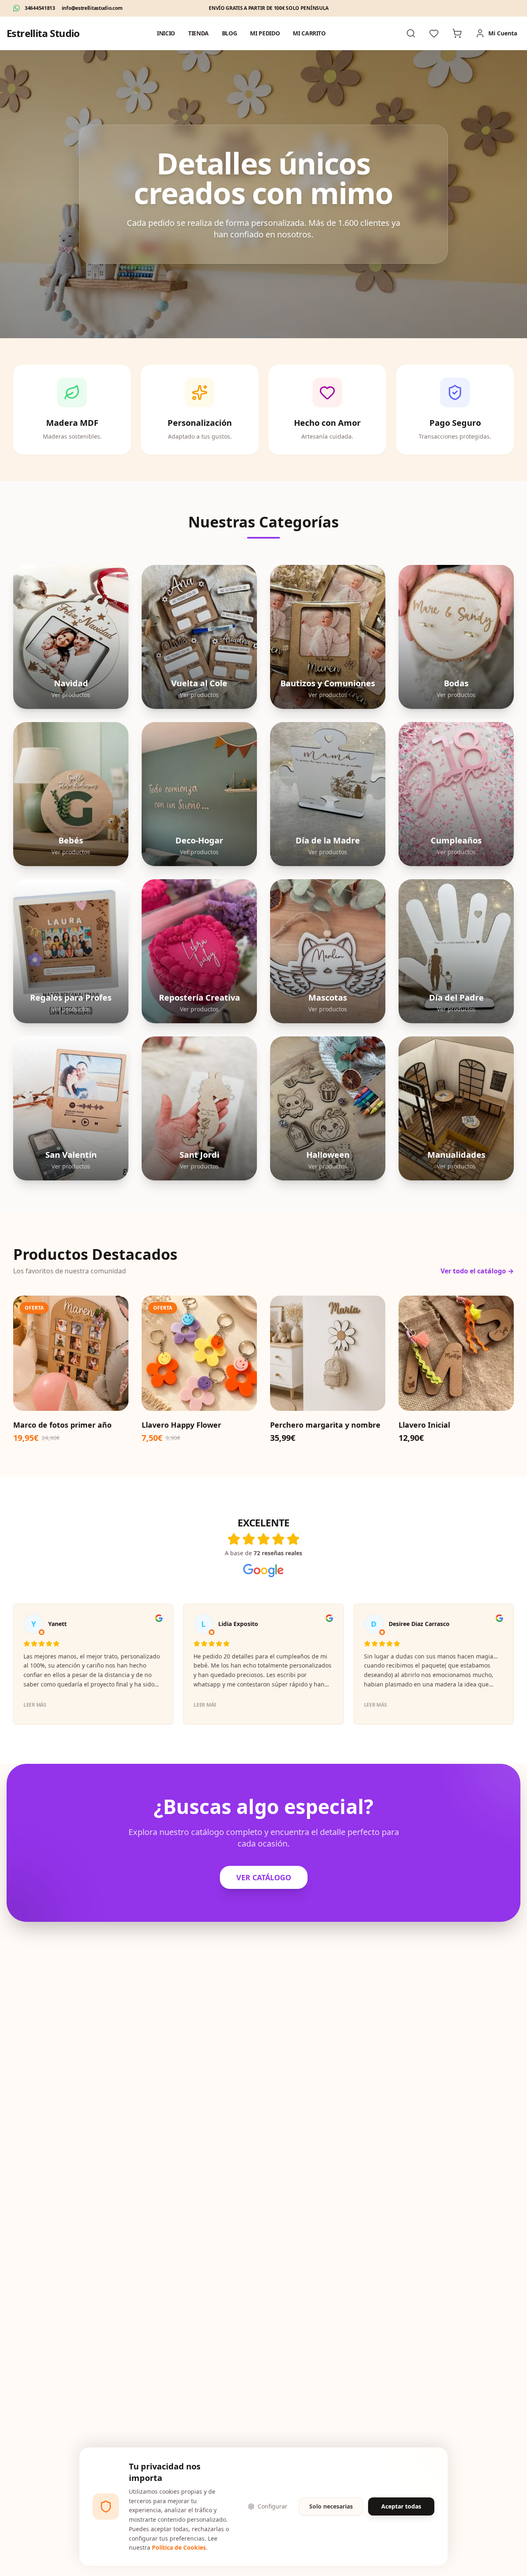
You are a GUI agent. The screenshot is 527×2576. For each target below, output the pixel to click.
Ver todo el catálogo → (477, 1271)
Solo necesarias (331, 2506)
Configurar (273, 2506)
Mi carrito (309, 33)
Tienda (198, 33)
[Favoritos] (434, 33)
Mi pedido (265, 33)
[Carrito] (457, 33)
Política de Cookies (179, 2547)
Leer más (35, 1705)
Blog (230, 33)
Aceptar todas (401, 2506)
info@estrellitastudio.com (92, 8)
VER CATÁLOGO (264, 1877)
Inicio (166, 33)
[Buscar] (411, 33)
